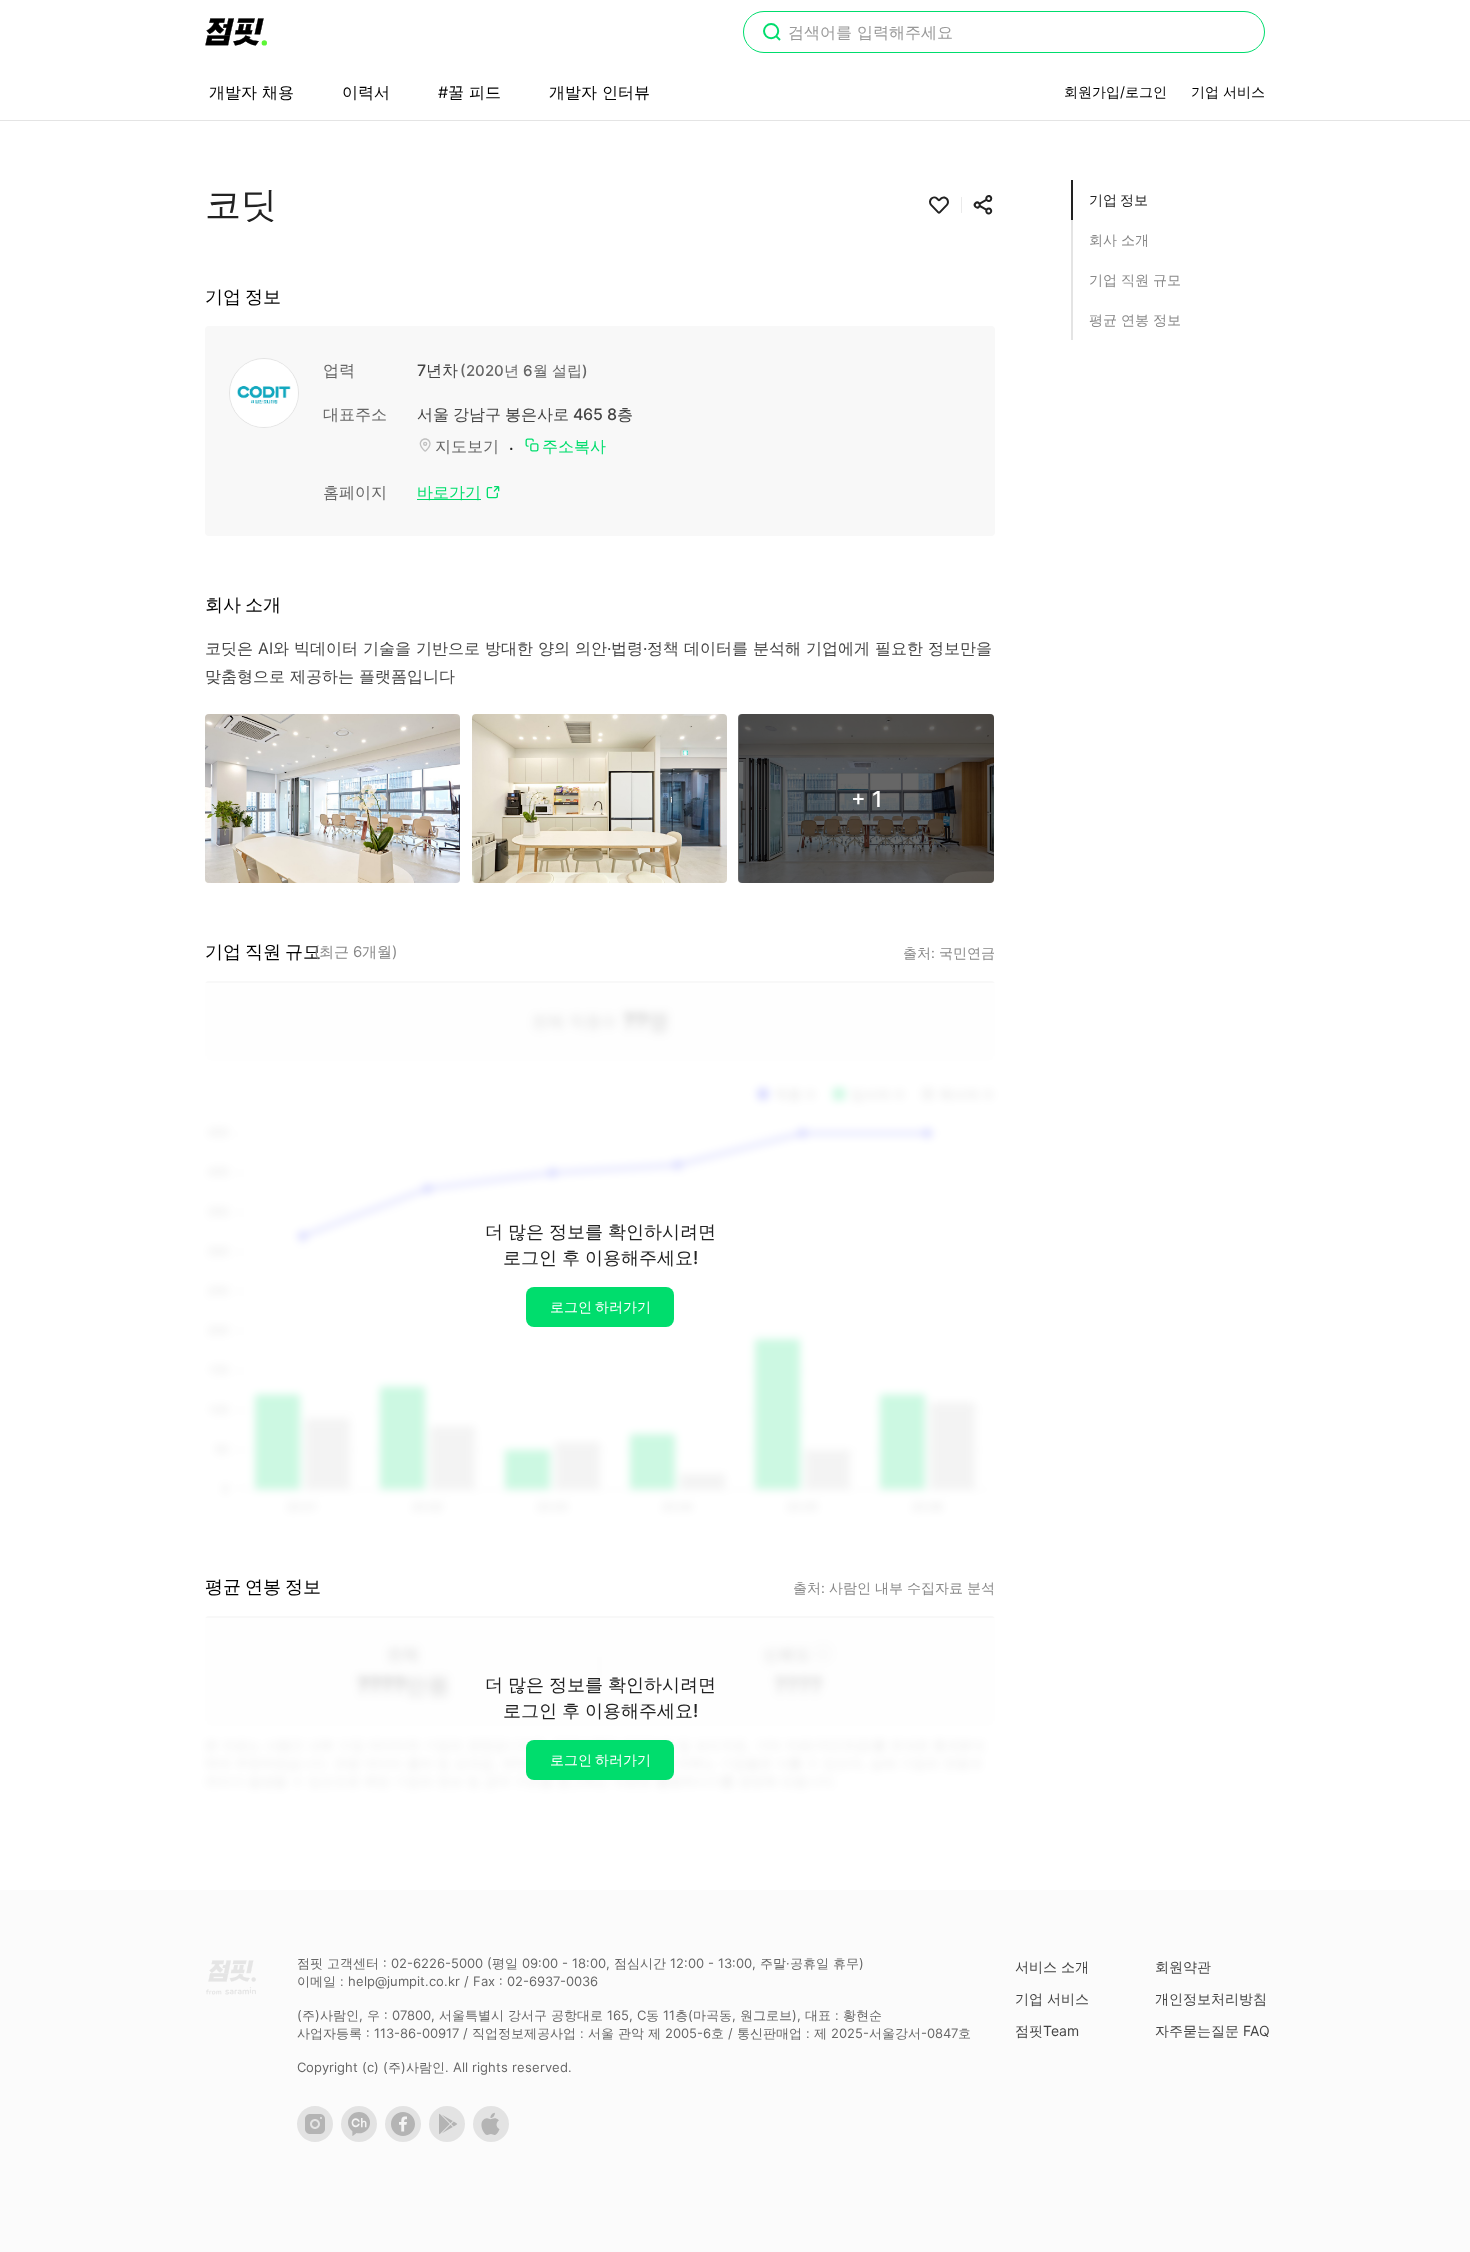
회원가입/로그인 (1115, 91)
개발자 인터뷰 (599, 92)
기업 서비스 (1228, 91)
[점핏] (236, 32)
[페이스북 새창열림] (407, 2137)
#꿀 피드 (469, 92)
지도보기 (467, 446)
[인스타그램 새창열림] (319, 2137)
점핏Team (1047, 2030)
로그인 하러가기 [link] (600, 1306)
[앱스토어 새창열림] (495, 2137)
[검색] (772, 34)
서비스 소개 (1052, 1966)
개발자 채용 (251, 92)
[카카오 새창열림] (363, 2137)
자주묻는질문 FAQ (1212, 2030)
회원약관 (1183, 1966)
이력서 (366, 92)
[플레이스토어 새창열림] (451, 2137)
